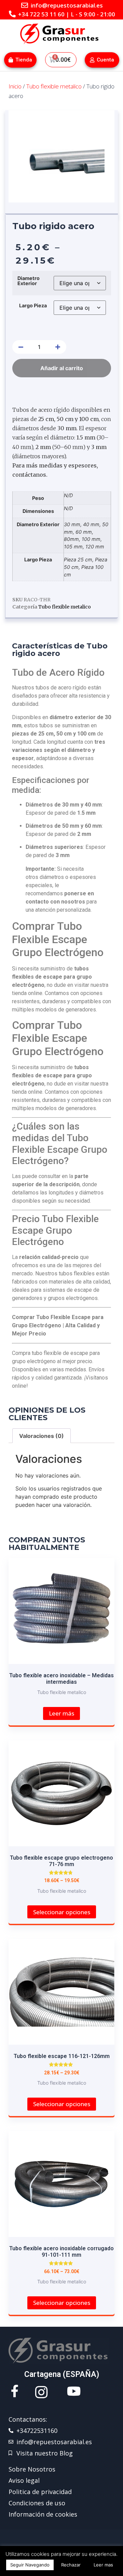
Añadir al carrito (62, 368)
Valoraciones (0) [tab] (42, 1436)
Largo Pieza (33, 306)
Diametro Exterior (29, 281)
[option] (61, 156)
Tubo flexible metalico (54, 86)
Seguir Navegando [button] (30, 2565)
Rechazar (71, 2565)
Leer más (61, 1713)
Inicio (15, 86)
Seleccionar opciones (62, 1912)
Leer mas (103, 2565)
